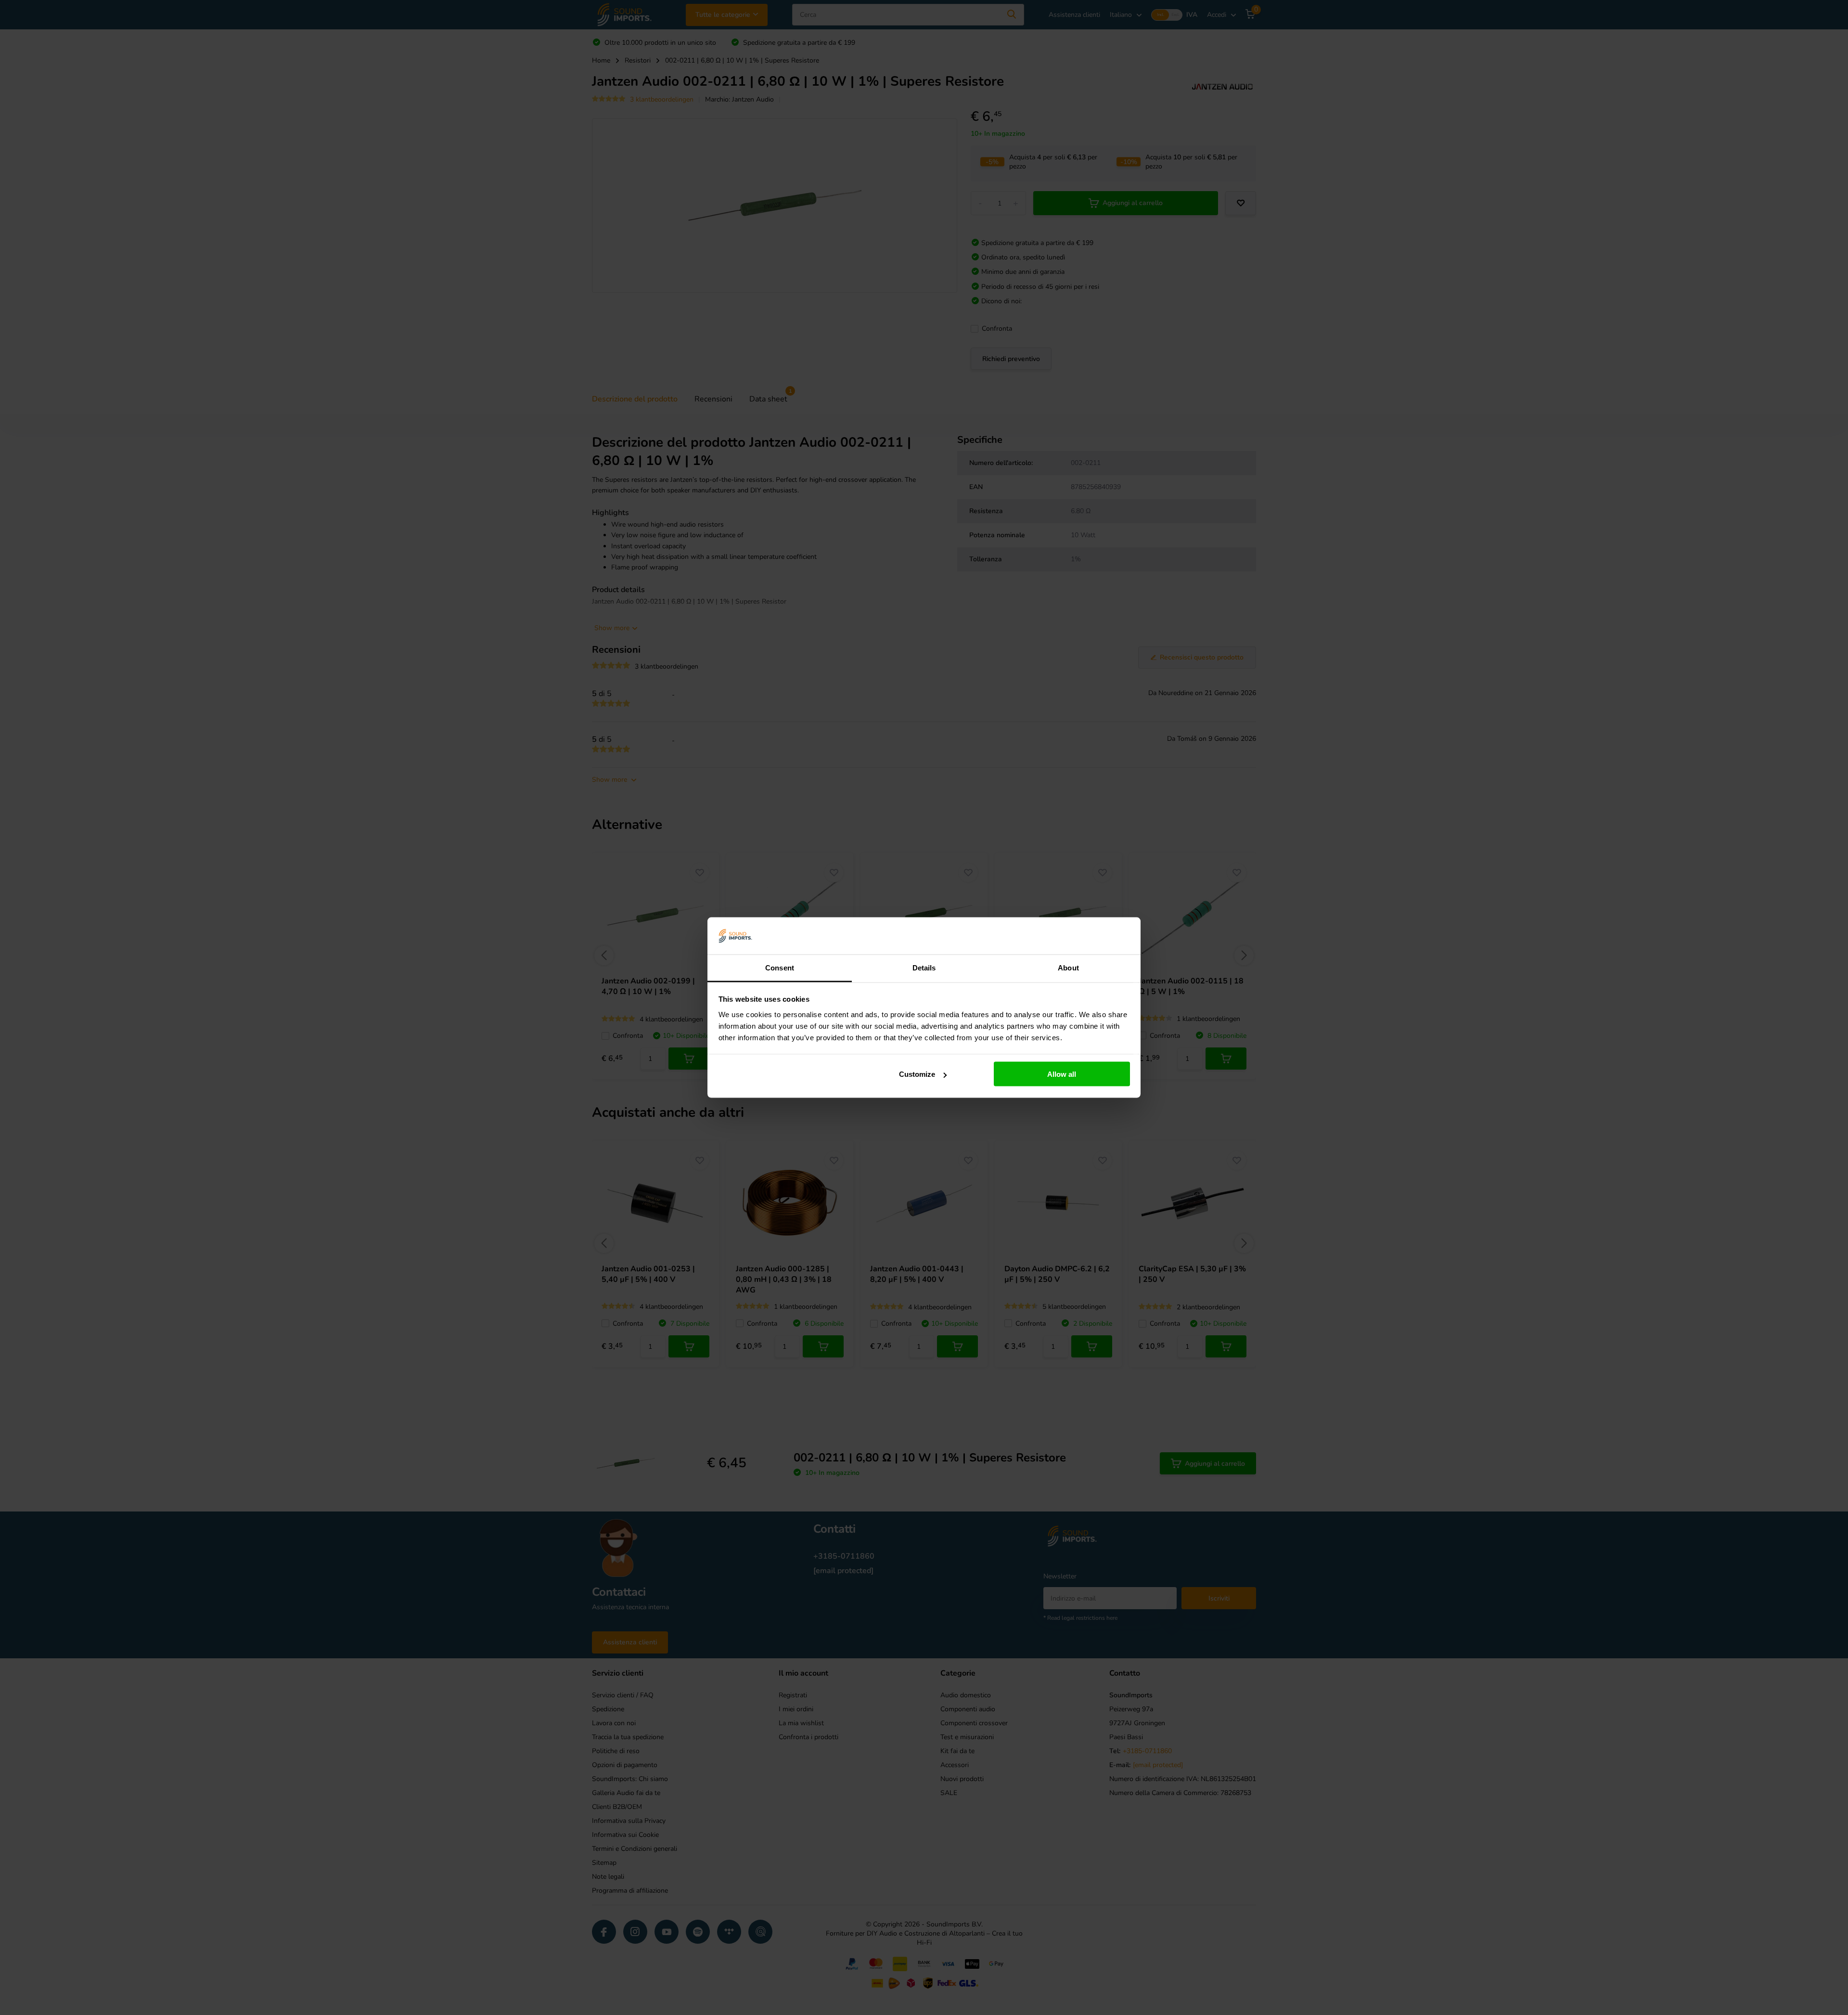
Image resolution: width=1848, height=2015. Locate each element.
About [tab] (1068, 967)
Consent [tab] (780, 967)
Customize (917, 1074)
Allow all (1062, 1074)
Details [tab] (924, 967)
